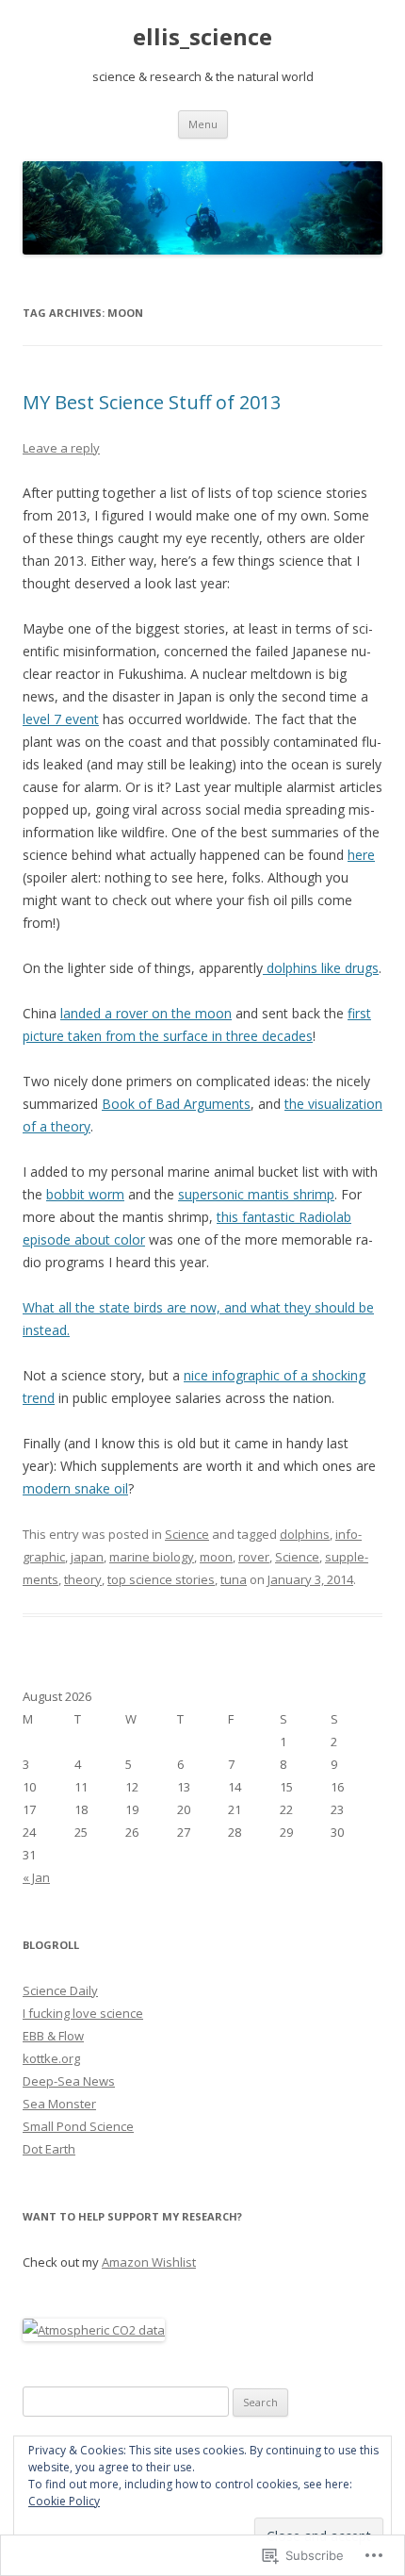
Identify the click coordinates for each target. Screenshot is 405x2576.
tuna (234, 1579)
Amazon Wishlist (149, 2262)
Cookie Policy (64, 2501)
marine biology (152, 1557)
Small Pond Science (78, 2126)
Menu (203, 124)
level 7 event (61, 719)
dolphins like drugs (321, 968)
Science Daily (60, 1990)
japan (87, 1557)
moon (216, 1557)
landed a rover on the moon (146, 1013)
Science (187, 1534)
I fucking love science (83, 2013)
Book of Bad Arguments (176, 1104)
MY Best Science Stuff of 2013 (152, 402)
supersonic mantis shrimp (256, 1194)
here (361, 855)
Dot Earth (49, 2149)
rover (254, 1557)
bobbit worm (85, 1194)
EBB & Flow (53, 2036)
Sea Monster (59, 2104)
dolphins (305, 1534)
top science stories (161, 1579)
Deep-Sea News (69, 2081)
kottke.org (51, 2058)
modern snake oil (75, 1488)
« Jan (36, 1877)
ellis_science (202, 37)
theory (83, 1579)
